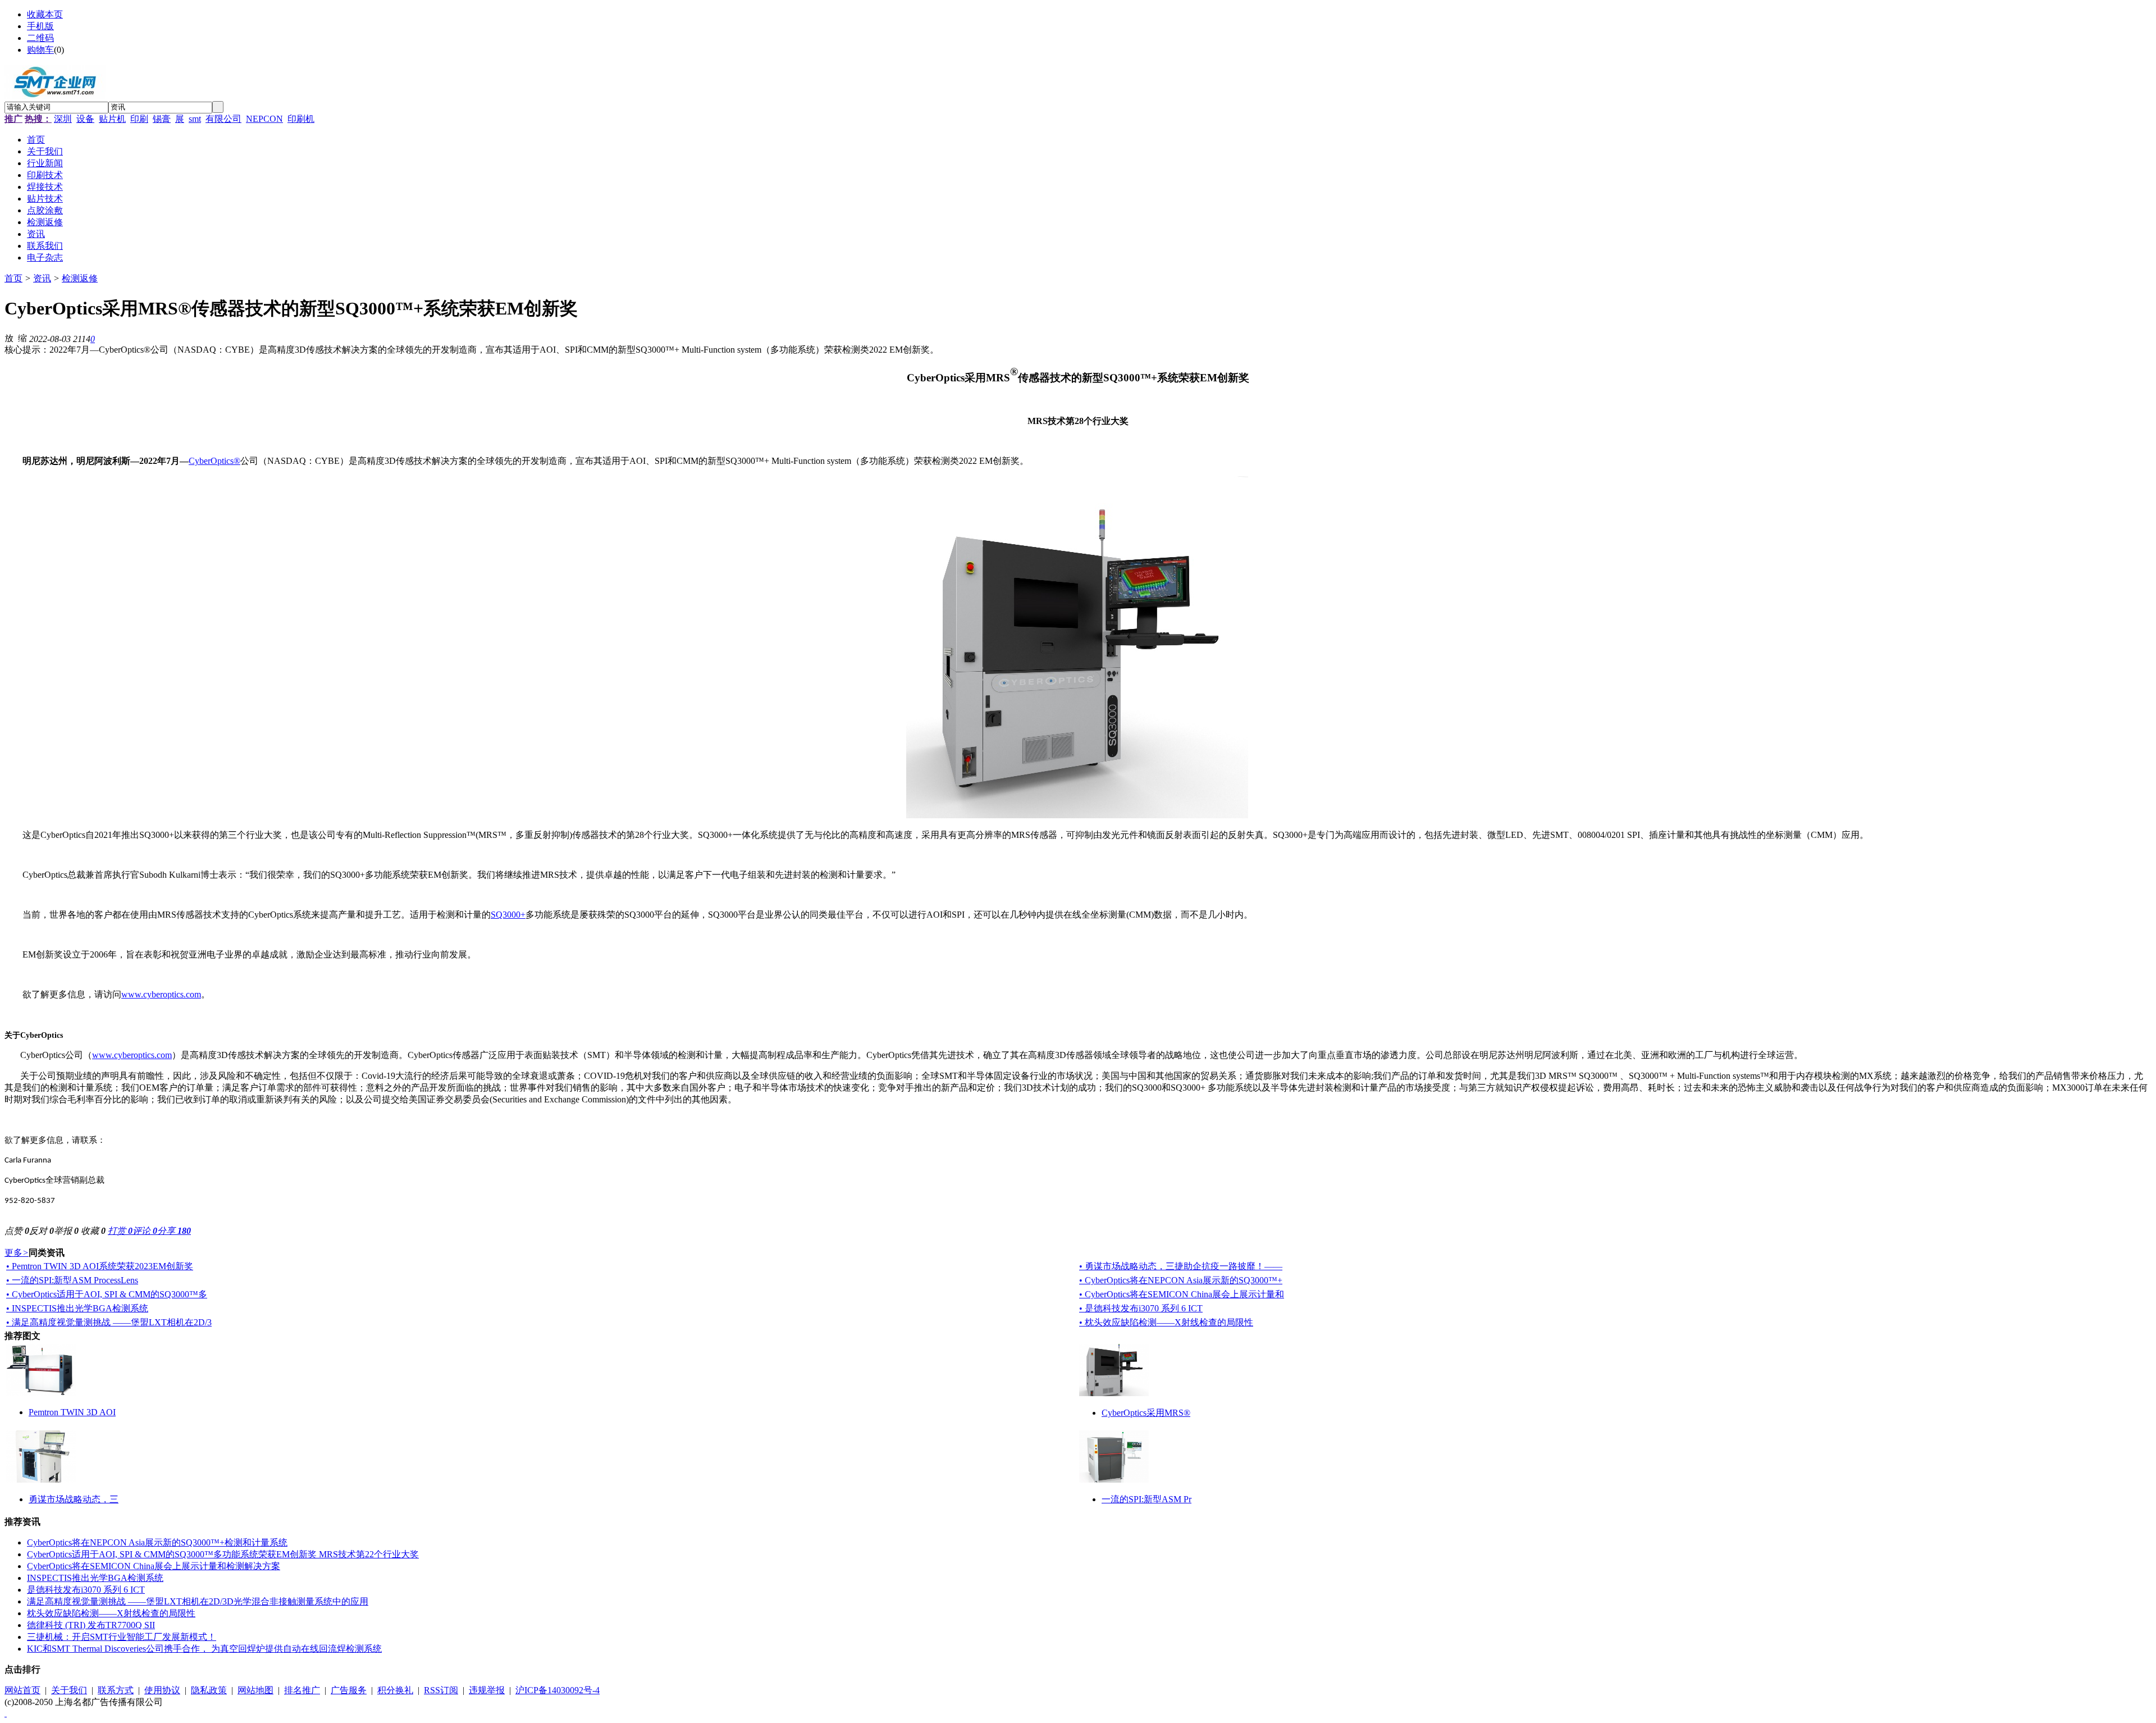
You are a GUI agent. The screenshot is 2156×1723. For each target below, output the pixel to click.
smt (195, 119)
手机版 (40, 26)
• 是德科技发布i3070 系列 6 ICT (1141, 1308)
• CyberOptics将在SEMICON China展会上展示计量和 (1182, 1294)
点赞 (17, 1231)
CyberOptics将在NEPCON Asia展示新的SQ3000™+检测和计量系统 (157, 1542)
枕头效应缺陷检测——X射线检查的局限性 (111, 1613)
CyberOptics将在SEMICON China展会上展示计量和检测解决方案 (154, 1566)
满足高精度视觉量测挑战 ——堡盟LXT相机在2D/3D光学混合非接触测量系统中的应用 (198, 1601)
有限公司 (223, 119)
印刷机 (301, 119)
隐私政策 (209, 1690)
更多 (17, 1253)
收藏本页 (45, 14)
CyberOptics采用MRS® (1146, 1413)
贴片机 (112, 119)
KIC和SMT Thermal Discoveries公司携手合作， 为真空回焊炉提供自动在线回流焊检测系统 (204, 1649)
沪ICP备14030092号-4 (558, 1690)
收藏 (93, 1231)
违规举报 (487, 1690)
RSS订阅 (441, 1690)
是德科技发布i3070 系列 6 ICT (86, 1590)
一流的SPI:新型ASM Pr (1146, 1499)
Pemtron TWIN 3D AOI (72, 1412)
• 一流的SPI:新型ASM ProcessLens (72, 1280)
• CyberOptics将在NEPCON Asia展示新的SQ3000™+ (1181, 1280)
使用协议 (162, 1690)
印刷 (139, 119)
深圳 (63, 119)
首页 (13, 278)
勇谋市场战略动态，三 (74, 1499)
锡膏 (162, 119)
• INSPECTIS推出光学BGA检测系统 (77, 1308)
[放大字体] (9, 338)
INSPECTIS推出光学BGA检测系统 (95, 1578)
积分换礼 (395, 1690)
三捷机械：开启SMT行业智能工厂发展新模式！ (122, 1637)
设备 (85, 119)
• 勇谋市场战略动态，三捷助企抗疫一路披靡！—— (1181, 1266)
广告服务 (349, 1690)
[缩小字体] (22, 338)
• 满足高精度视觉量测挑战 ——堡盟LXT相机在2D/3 (109, 1322)
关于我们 (69, 1690)
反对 (42, 1231)
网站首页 (22, 1690)
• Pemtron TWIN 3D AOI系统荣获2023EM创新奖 (100, 1266)
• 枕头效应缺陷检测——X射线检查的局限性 (1166, 1322)
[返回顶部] (6, 1713)
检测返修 (80, 278)
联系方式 (116, 1690)
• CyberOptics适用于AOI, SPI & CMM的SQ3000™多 (107, 1294)
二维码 (40, 38)
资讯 (42, 278)
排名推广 (302, 1690)
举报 (66, 1231)
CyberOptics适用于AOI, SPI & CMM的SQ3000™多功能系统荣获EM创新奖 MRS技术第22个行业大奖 (223, 1554)
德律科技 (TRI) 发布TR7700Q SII (91, 1625)
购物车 (40, 50)
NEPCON (264, 119)
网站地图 (255, 1690)
